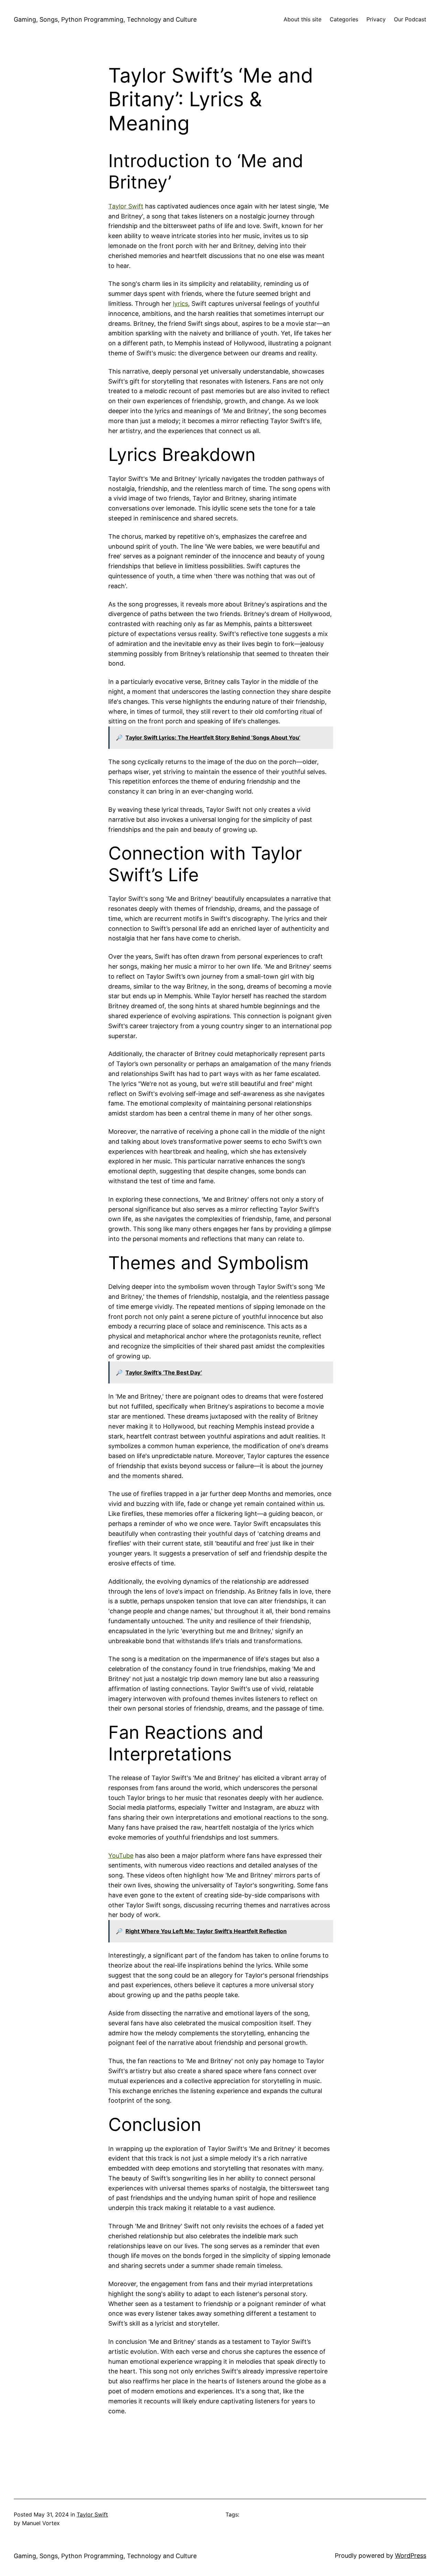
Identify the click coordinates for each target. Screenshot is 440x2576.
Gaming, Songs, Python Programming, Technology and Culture (105, 19)
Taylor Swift (126, 206)
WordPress (411, 2556)
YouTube (121, 1856)
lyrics (180, 304)
